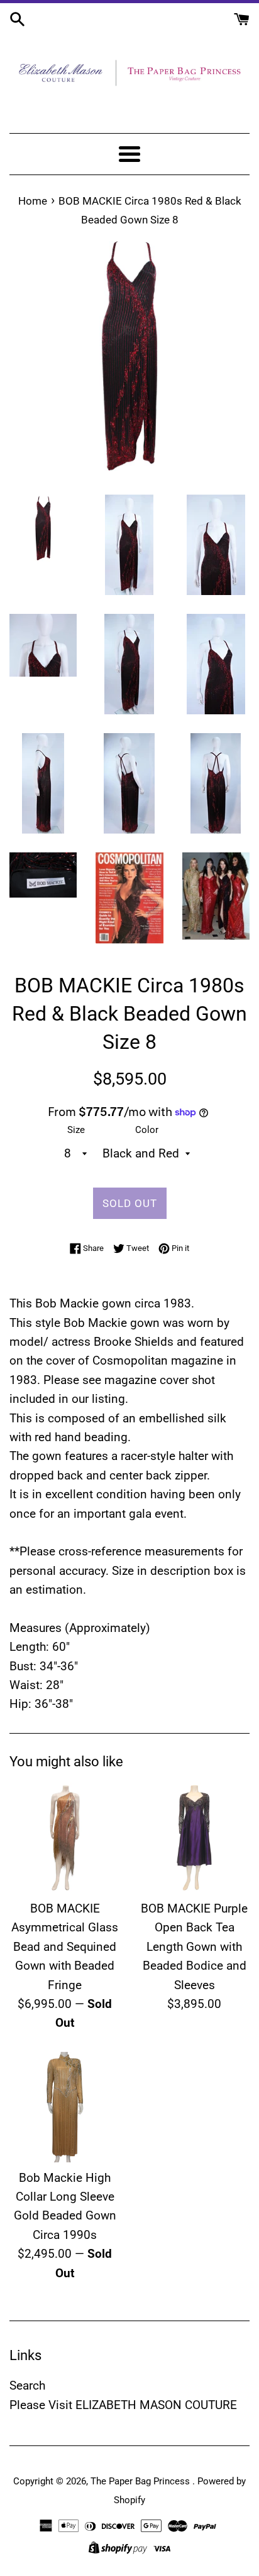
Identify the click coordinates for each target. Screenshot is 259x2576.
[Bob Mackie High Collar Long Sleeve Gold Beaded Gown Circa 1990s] (65, 2107)
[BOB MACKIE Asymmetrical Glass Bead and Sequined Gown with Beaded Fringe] (65, 1838)
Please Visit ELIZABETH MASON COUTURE (123, 2405)
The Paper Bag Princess (141, 2481)
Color (147, 1130)
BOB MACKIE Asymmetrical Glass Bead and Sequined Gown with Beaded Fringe (65, 1947)
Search (27, 2385)
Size (76, 1130)
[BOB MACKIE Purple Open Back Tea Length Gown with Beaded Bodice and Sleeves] (194, 1838)
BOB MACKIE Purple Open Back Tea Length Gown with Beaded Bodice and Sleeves (194, 1947)
